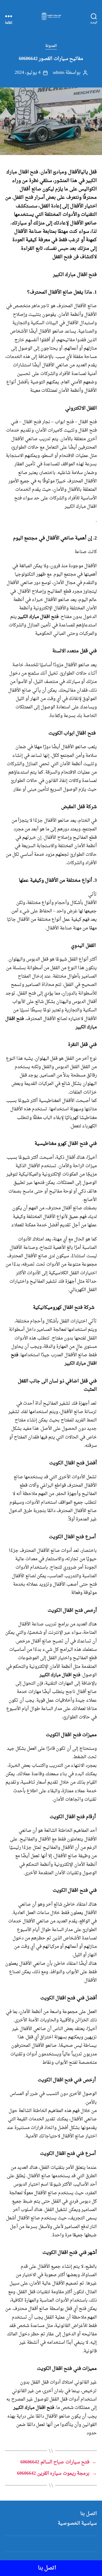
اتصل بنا (89, 2514)
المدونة (51, 46)
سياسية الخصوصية (77, 2523)
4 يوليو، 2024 (28, 73)
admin (58, 73)
